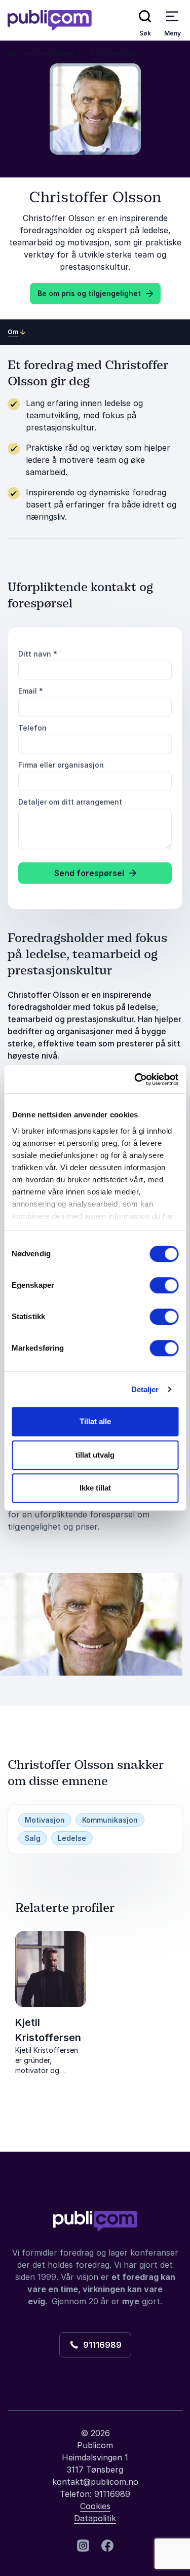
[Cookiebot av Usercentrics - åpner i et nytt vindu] (135, 1079)
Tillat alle (95, 1421)
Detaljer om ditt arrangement (70, 802)
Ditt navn (38, 654)
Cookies (95, 2506)
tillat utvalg (95, 1455)
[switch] (164, 1285)
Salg (33, 1838)
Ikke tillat (95, 1488)
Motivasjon (45, 1820)
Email (31, 691)
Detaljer (145, 1389)
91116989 (100, 2345)
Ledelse (72, 1838)
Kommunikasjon (110, 1820)
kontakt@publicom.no (95, 2482)
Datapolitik (95, 2518)
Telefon (32, 728)
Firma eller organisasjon (61, 765)
